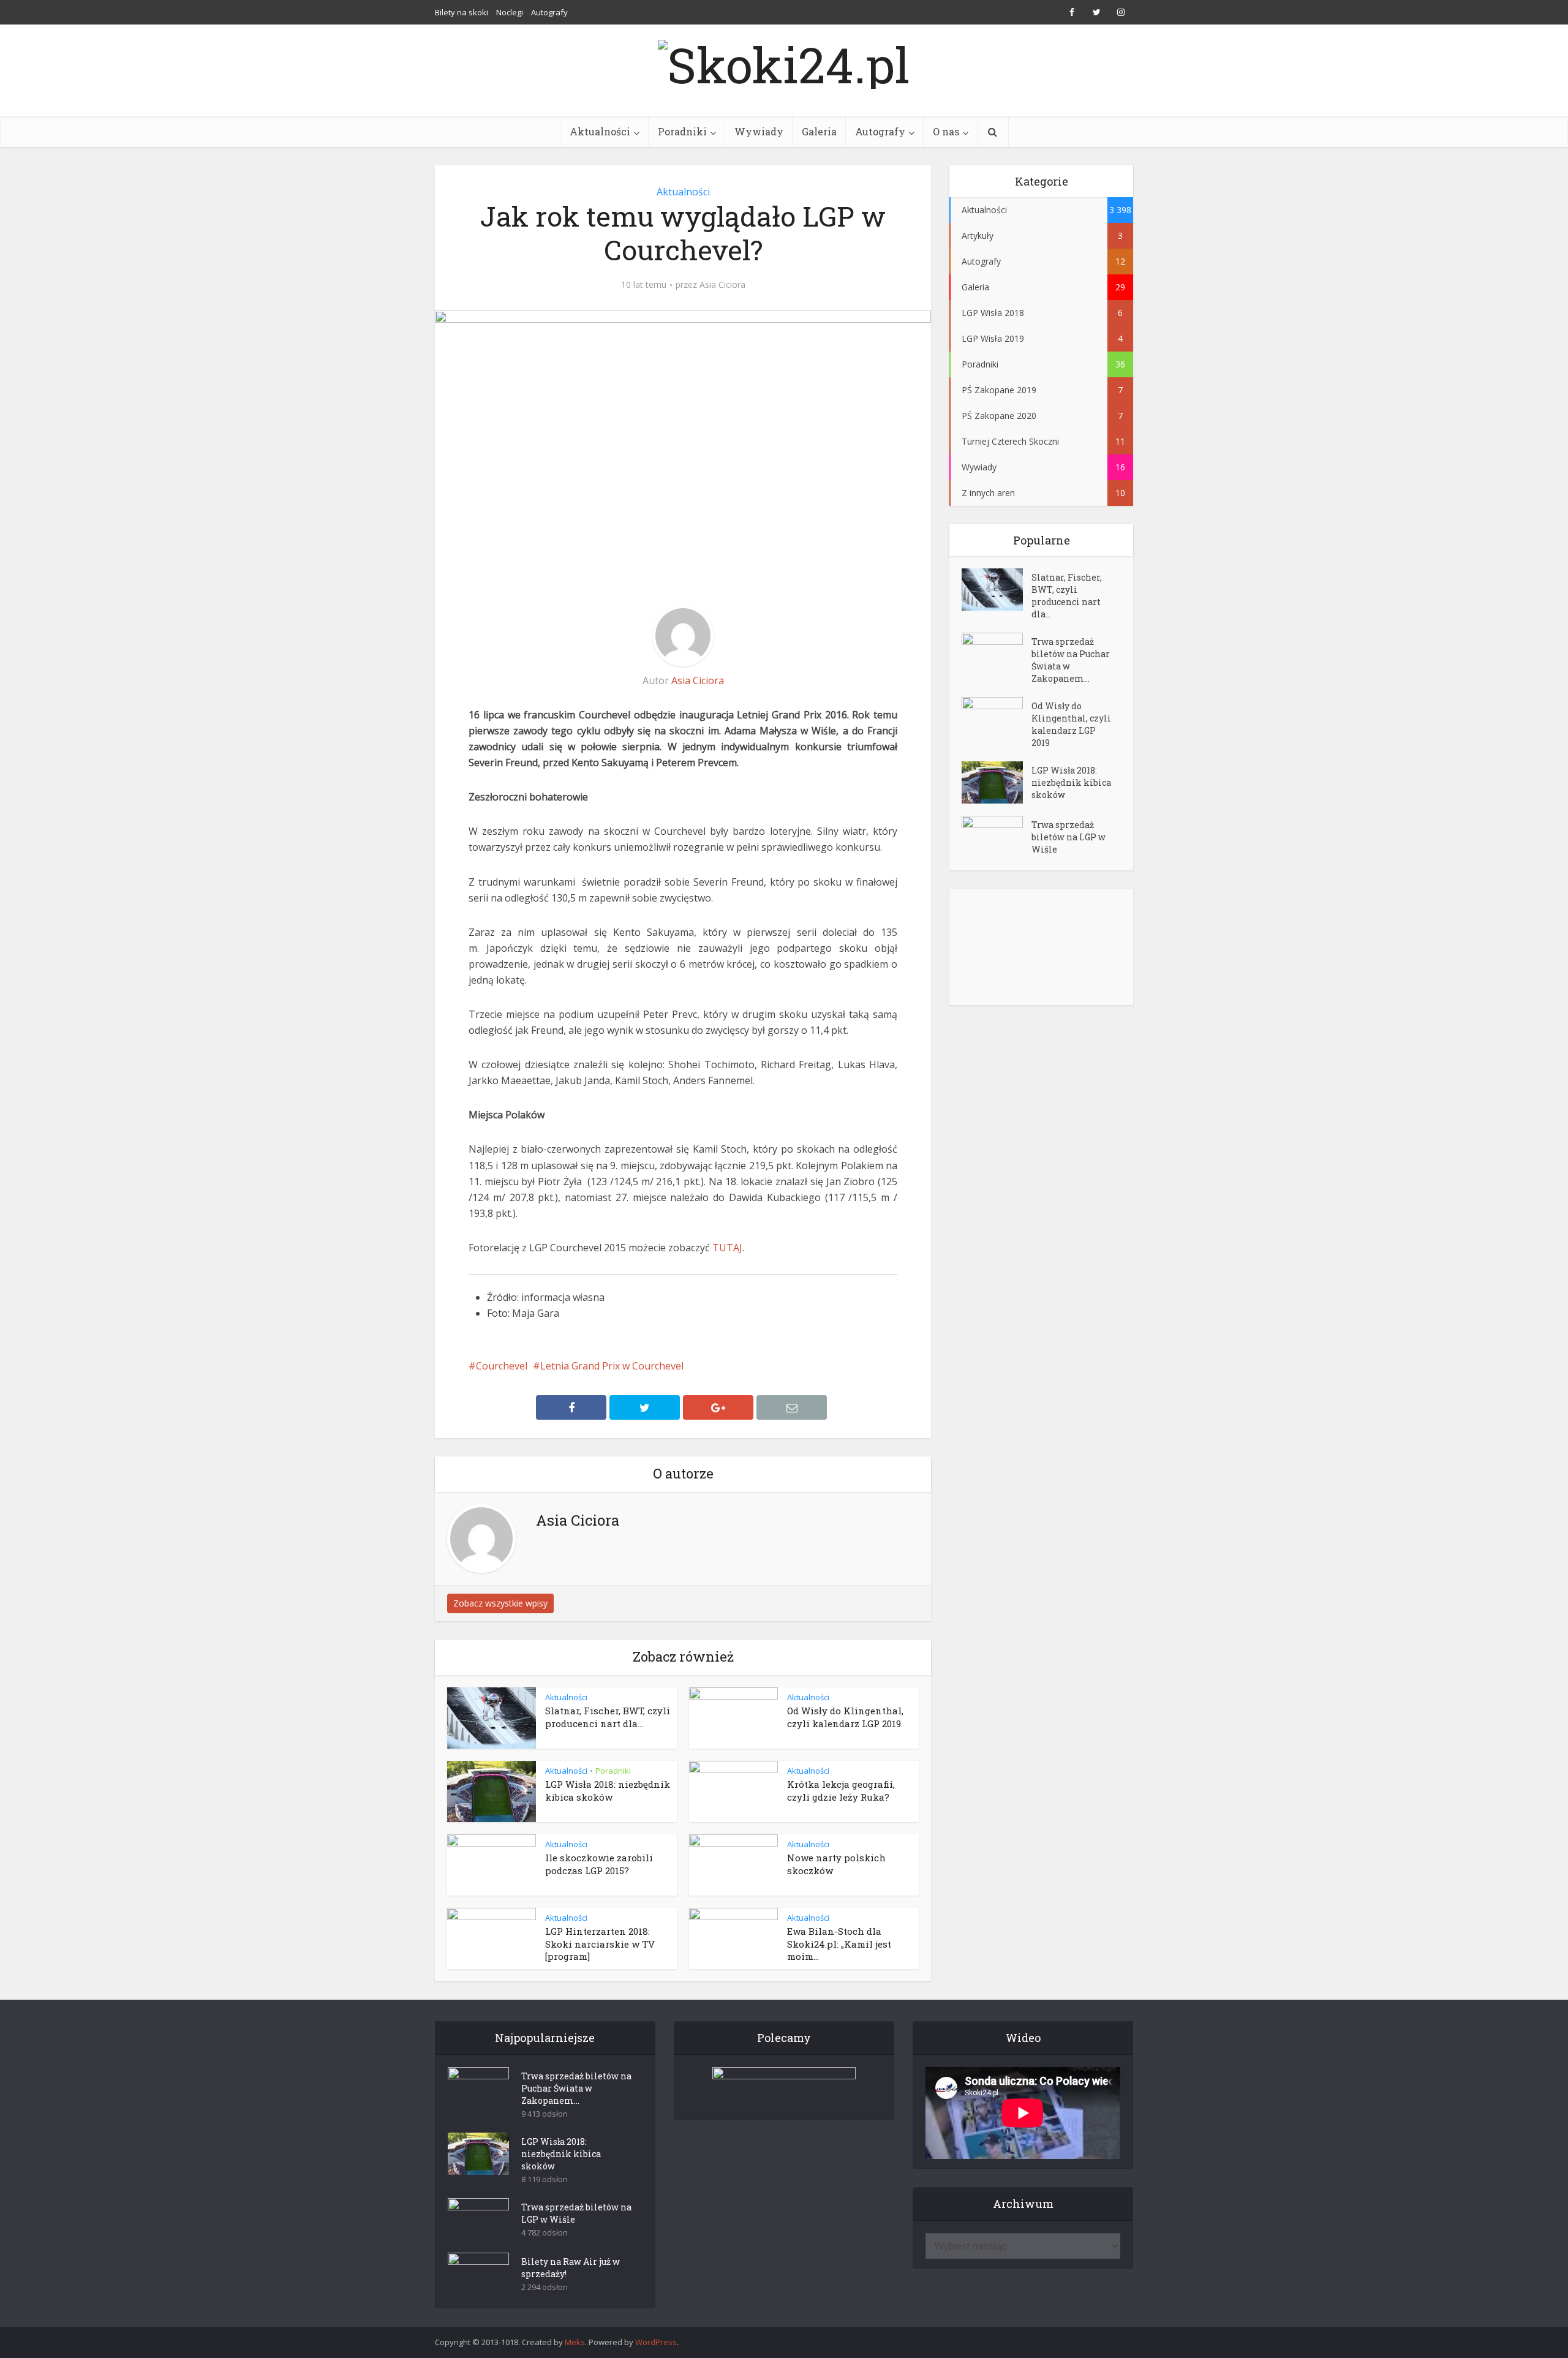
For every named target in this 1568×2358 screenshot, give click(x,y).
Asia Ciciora (722, 285)
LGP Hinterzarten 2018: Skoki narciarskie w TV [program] (600, 1944)
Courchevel (502, 1366)
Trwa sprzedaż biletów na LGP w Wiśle (1069, 837)
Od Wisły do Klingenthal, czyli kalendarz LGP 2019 (845, 1717)
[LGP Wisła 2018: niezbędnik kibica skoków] (997, 782)
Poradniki (682, 131)
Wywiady (759, 131)
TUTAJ (727, 1248)
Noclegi (510, 12)
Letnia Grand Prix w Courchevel (612, 1366)
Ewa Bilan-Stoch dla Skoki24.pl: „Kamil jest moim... (839, 1944)
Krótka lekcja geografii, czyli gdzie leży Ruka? (841, 1790)
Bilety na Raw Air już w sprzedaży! (571, 2268)
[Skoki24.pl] (784, 61)
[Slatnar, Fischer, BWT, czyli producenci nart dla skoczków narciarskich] (997, 589)
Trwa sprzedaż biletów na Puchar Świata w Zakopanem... (1071, 660)
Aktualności (600, 131)
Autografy (549, 12)
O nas (946, 131)
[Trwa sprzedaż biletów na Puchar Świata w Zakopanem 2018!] (997, 654)
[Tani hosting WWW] (784, 2085)
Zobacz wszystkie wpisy (500, 1603)
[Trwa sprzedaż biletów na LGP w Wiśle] (997, 837)
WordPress (656, 2342)
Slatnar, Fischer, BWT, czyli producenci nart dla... (608, 1717)
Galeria (819, 131)
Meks (575, 2342)
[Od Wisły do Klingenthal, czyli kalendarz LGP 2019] (997, 718)
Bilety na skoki (462, 12)
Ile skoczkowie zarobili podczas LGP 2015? (599, 1864)
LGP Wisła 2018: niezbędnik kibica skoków (608, 1790)
